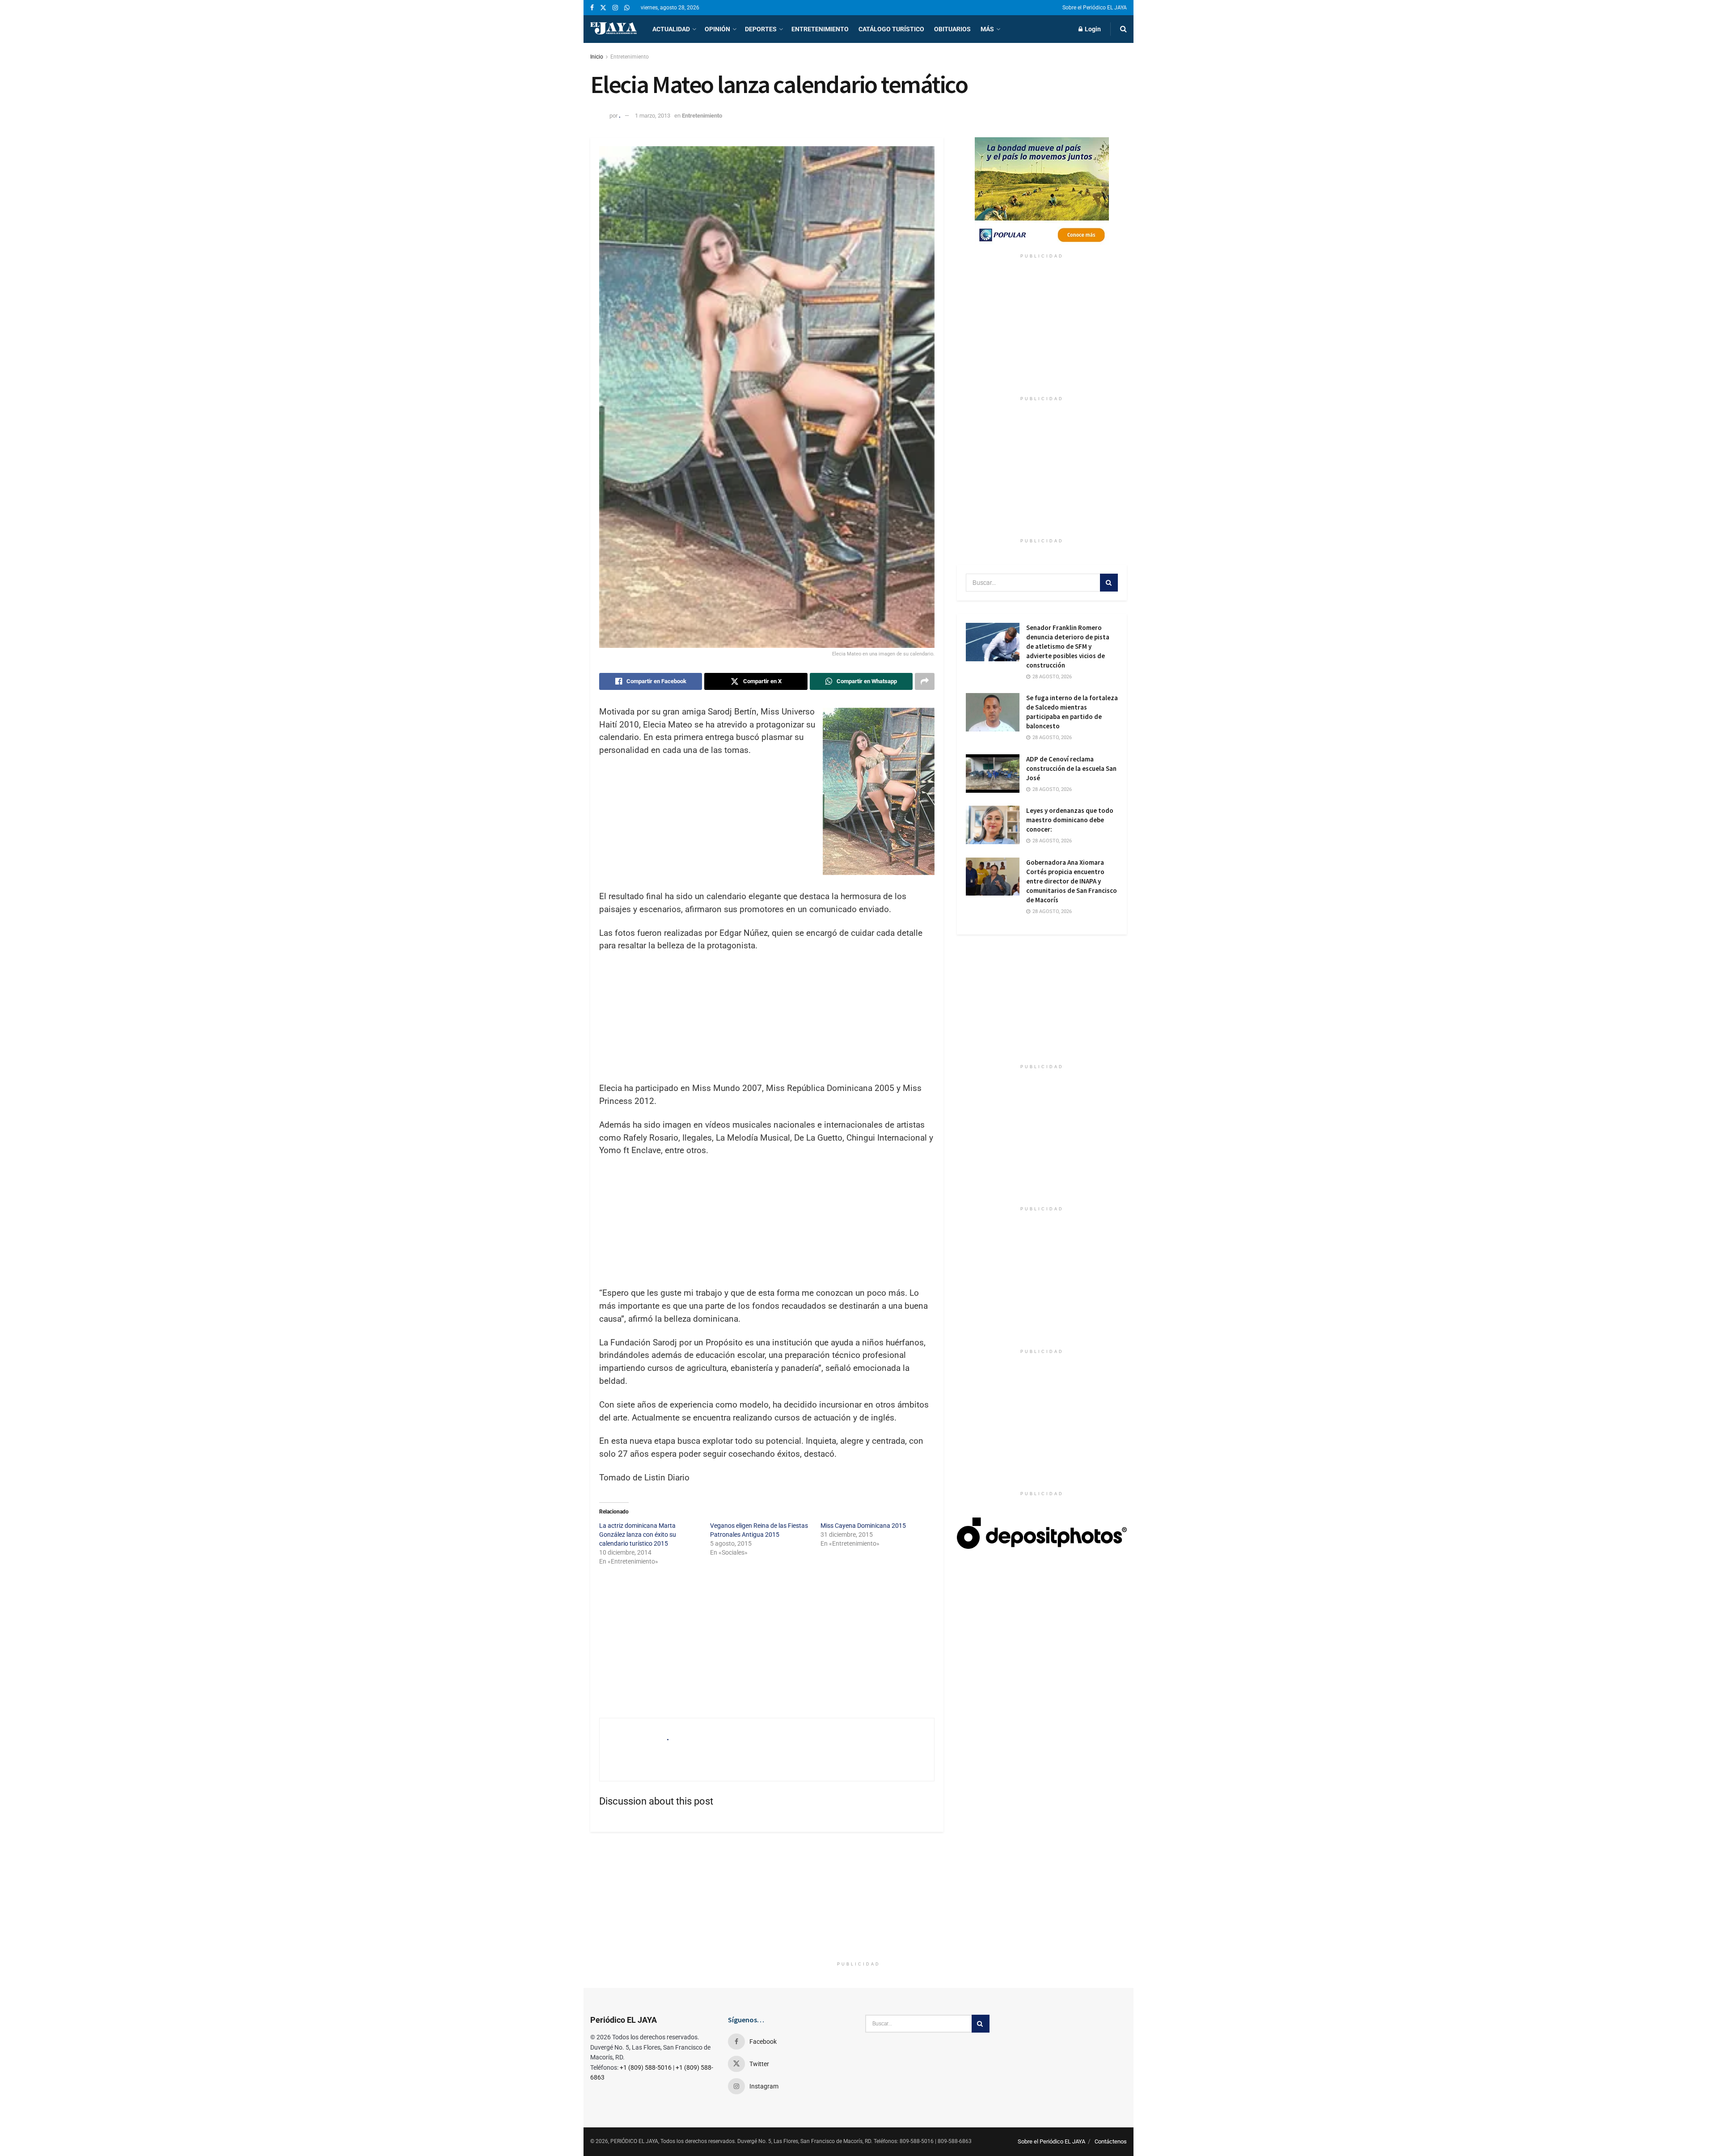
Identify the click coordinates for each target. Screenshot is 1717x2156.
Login (1092, 29)
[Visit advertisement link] (1042, 193)
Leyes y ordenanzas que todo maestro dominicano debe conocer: (1070, 820)
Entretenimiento (820, 29)
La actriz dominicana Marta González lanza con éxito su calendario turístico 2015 (638, 1535)
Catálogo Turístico (891, 29)
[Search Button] (1123, 29)
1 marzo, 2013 (653, 116)
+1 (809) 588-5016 (646, 2067)
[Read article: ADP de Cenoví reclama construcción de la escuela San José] (993, 774)
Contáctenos (1111, 2141)
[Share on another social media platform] (925, 681)
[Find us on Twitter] (603, 8)
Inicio (597, 57)
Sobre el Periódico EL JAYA (1095, 8)
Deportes (761, 29)
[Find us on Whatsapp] (627, 8)
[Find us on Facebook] (592, 8)
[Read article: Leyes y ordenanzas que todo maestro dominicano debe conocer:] (993, 825)
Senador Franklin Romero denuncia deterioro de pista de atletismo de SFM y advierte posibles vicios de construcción (1068, 646)
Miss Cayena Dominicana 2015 (863, 1526)
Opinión (717, 29)
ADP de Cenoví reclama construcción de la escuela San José (1071, 768)
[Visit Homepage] (613, 29)
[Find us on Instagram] (615, 8)
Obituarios (952, 29)
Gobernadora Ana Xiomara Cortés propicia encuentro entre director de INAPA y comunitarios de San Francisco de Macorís (1072, 881)
